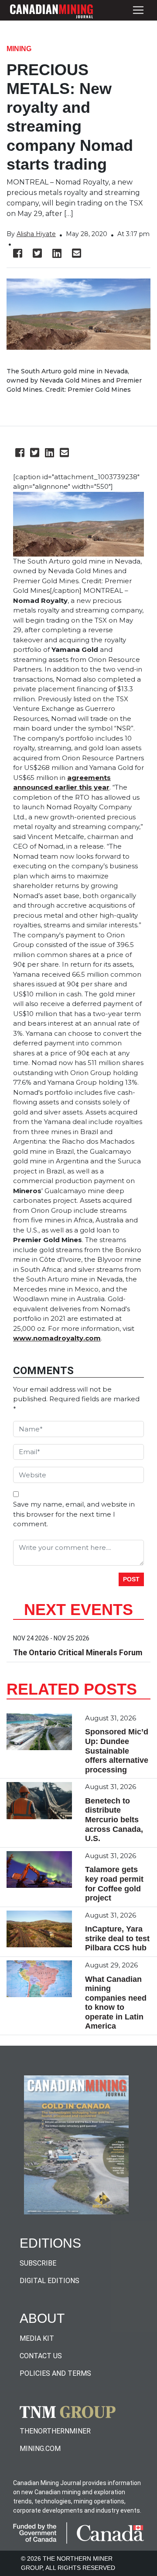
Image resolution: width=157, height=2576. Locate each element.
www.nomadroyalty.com (57, 1338)
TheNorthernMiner (55, 2431)
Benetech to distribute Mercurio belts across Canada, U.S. (114, 1820)
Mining (19, 49)
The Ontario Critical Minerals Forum (78, 1652)
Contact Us (41, 2356)
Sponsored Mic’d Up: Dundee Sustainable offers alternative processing (117, 1751)
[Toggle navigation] (138, 10)
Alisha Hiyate (36, 234)
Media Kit (37, 2338)
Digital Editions (49, 2281)
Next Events (78, 1610)
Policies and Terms (55, 2373)
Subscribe (38, 2263)
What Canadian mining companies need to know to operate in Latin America (116, 2003)
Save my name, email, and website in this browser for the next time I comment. (74, 1514)
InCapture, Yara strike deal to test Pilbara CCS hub (117, 1938)
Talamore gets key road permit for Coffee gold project (114, 1884)
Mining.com (40, 2449)
